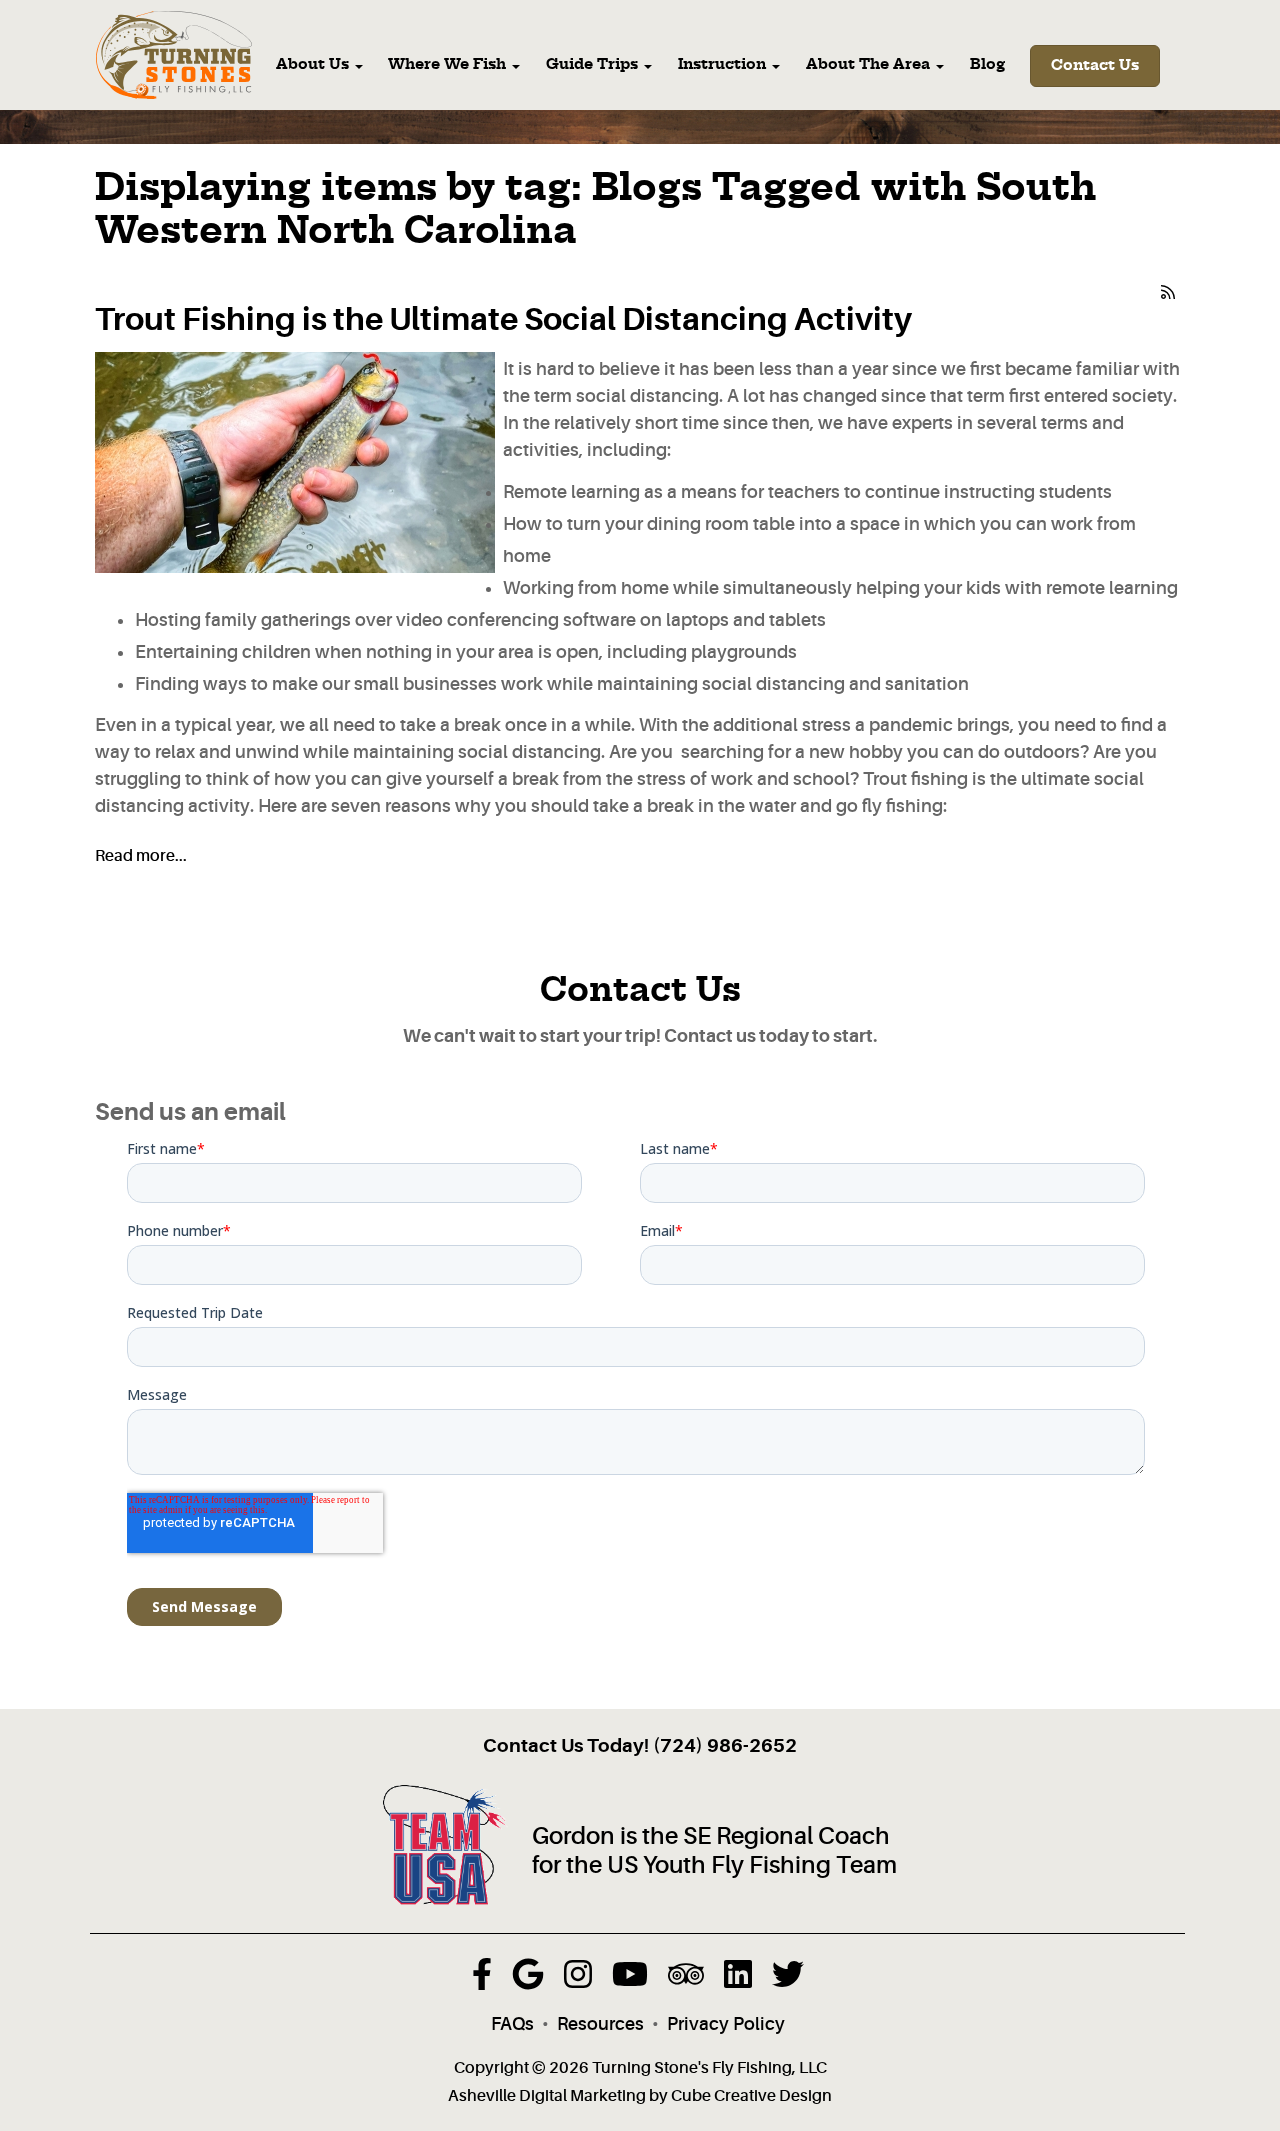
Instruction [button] (724, 65)
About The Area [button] (870, 65)
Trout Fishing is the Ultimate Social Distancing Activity (503, 319)
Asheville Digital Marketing (547, 2096)
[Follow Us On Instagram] (578, 1980)
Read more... (141, 856)
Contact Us (1095, 66)
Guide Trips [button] (594, 65)
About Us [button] (314, 65)
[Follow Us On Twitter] (788, 1980)
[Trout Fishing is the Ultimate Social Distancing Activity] (295, 462)
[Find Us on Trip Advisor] (686, 1980)
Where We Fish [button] (449, 65)
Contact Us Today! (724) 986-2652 (640, 1746)
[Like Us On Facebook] (482, 1980)
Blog (987, 65)
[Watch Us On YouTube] (630, 1980)
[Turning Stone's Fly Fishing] (174, 55)
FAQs (512, 2024)
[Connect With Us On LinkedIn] (738, 1980)
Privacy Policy (726, 2024)
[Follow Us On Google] (528, 1980)
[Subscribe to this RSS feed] (1169, 288)
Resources (600, 2024)
